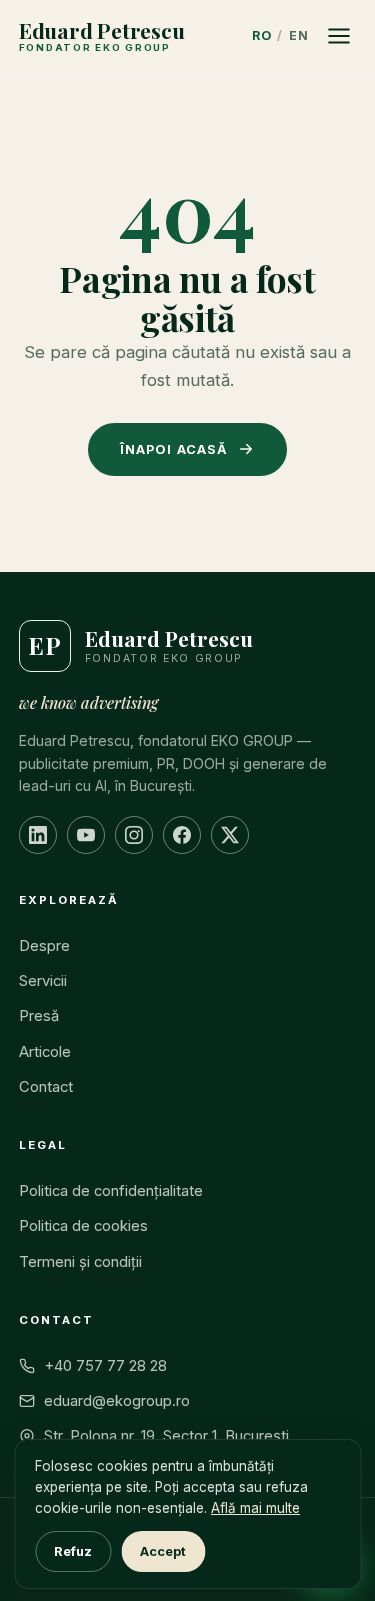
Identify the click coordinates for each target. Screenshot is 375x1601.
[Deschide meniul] (339, 36)
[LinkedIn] (38, 835)
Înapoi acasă (173, 449)
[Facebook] (182, 835)
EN (298, 35)
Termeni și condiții (80, 1262)
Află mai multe (255, 1508)
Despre (44, 946)
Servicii (43, 981)
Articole (45, 1052)
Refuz (73, 1551)
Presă (39, 1016)
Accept (163, 1551)
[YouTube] (86, 835)
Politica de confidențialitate (111, 1191)
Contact (46, 1087)
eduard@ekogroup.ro (117, 1401)
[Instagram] (134, 835)
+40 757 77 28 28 (105, 1366)
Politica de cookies (83, 1226)
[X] (230, 835)
